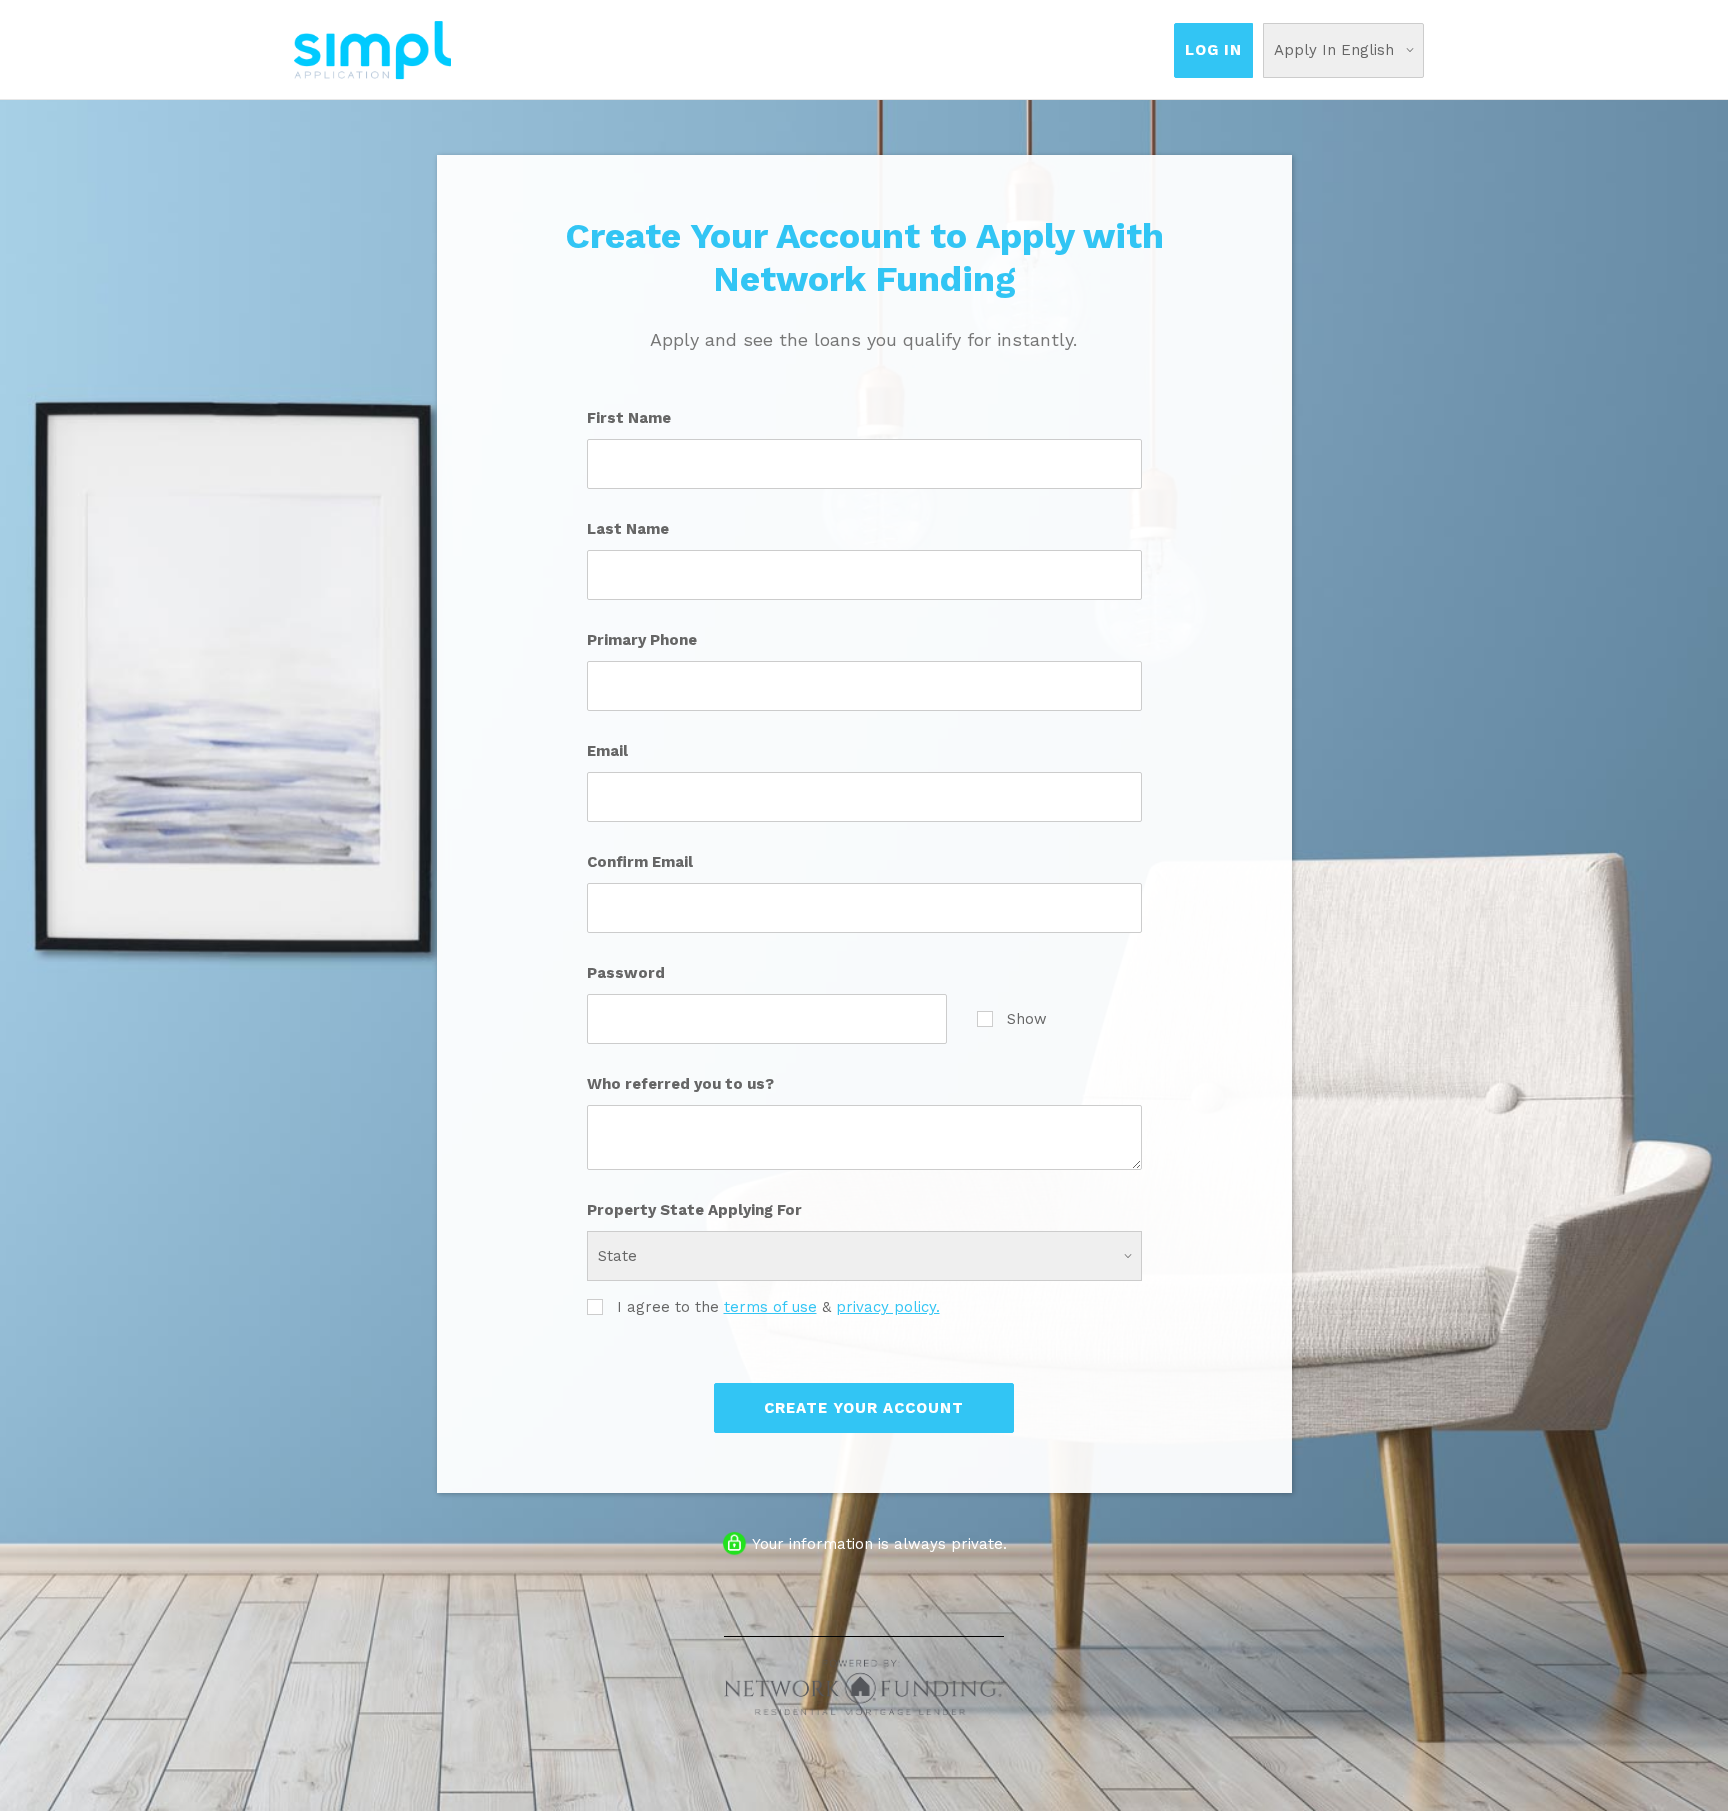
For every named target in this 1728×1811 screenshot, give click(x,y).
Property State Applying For (694, 1210)
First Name (629, 418)
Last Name (628, 529)
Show (1027, 1019)
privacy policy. (888, 1307)
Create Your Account (864, 1408)
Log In (1213, 50)
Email (607, 751)
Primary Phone (642, 640)
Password (626, 973)
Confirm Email (640, 862)
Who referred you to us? (680, 1084)
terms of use (770, 1307)
